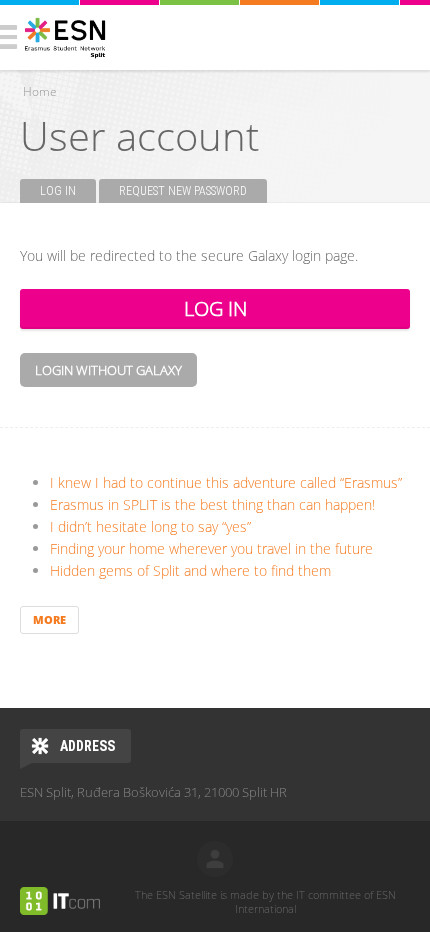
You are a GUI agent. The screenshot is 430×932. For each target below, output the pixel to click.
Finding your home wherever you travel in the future (211, 548)
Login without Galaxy (108, 370)
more (49, 619)
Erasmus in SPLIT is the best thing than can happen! (212, 504)
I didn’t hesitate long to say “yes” (150, 526)
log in (215, 859)
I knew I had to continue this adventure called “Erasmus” (226, 482)
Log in (68, 191)
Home (40, 91)
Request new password (183, 191)
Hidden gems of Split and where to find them (190, 570)
